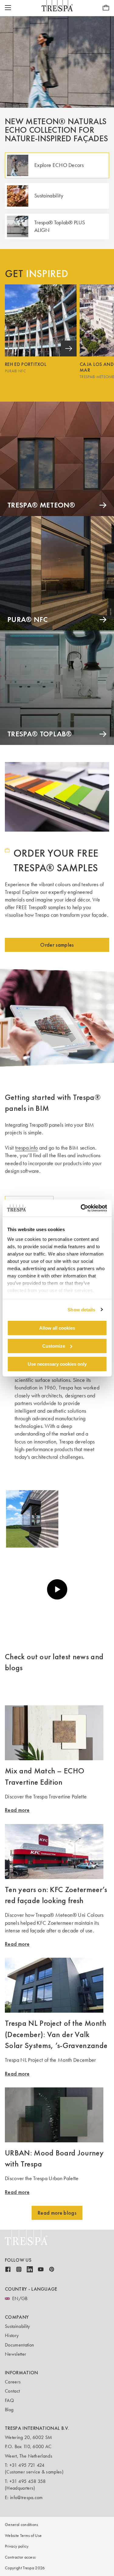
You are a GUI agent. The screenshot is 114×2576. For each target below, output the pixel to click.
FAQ (9, 2400)
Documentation (19, 2345)
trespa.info (27, 1148)
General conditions (22, 2525)
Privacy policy (17, 2546)
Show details (81, 1309)
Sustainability (17, 2326)
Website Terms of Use (23, 2536)
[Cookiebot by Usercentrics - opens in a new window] (81, 1208)
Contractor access (20, 2557)
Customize (54, 1346)
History (12, 2335)
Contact (12, 2391)
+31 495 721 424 (27, 2465)
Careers (13, 2382)
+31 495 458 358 (28, 2481)
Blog (9, 2410)
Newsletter (16, 2354)
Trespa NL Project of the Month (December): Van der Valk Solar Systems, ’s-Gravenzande (56, 2034)
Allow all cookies (57, 1328)
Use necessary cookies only (57, 1364)
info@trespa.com (26, 2497)
